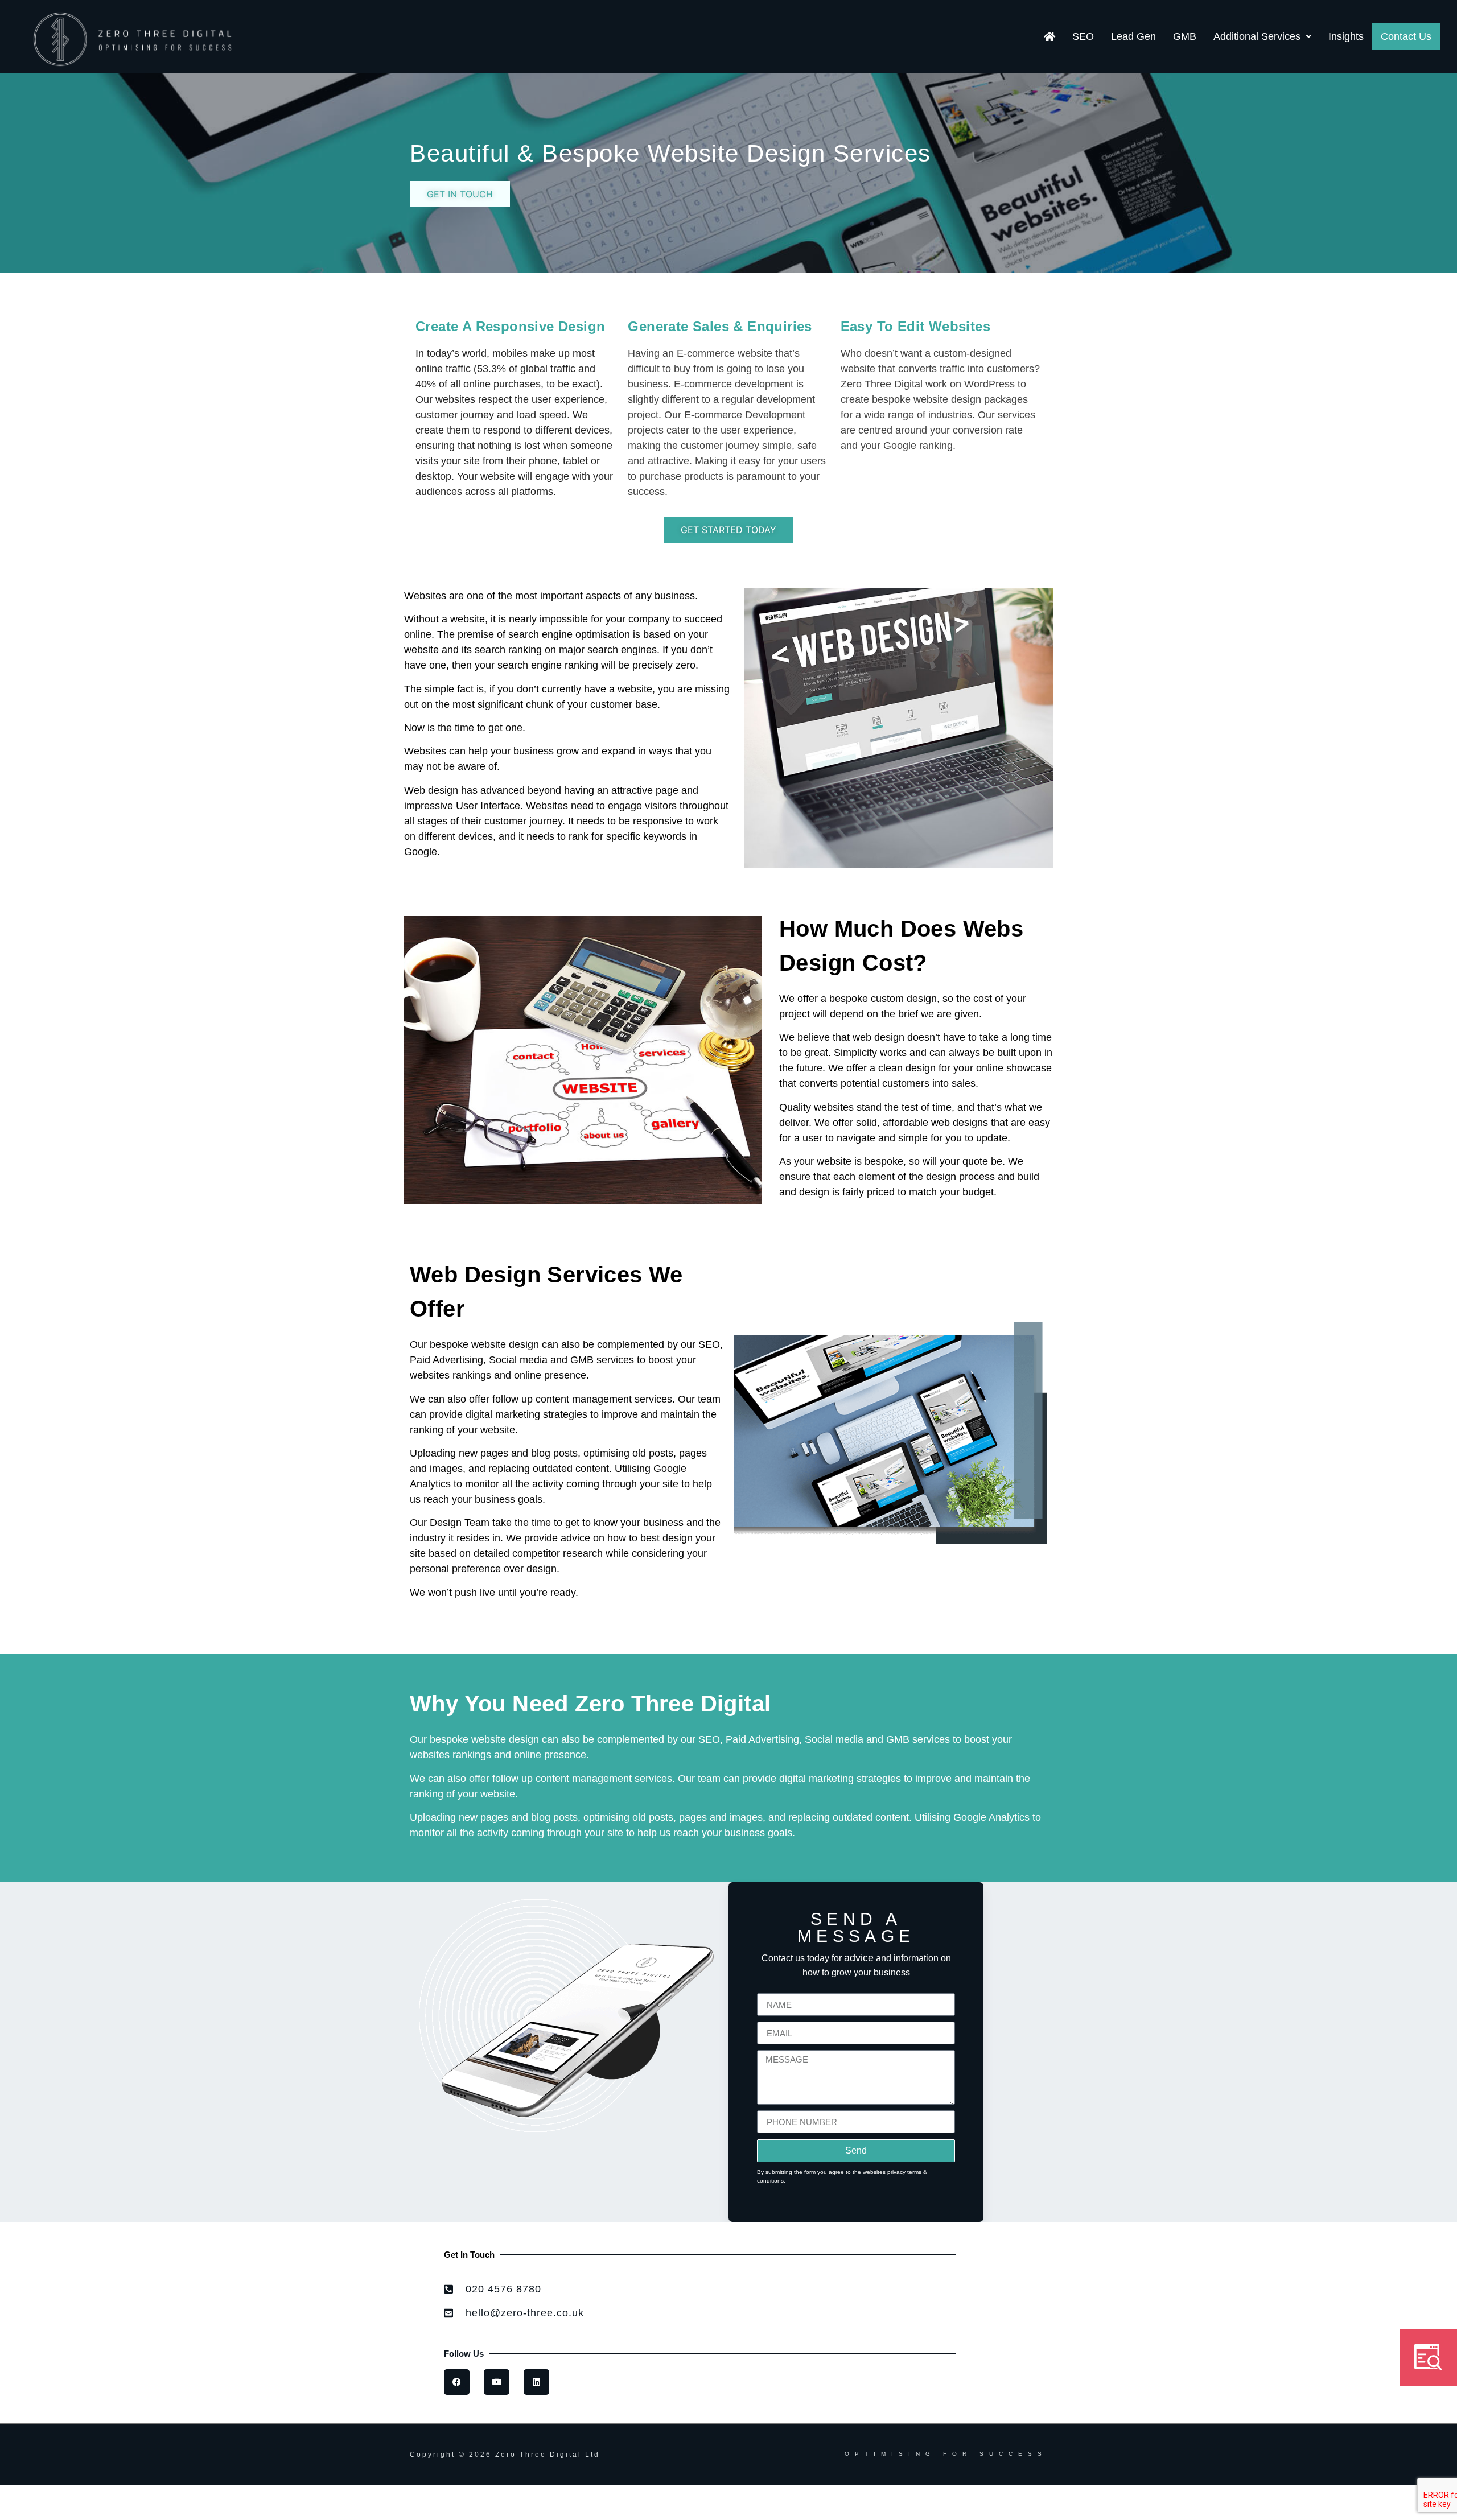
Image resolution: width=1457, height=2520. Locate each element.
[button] (1262, 36)
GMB (1185, 36)
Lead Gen (1133, 36)
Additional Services (1257, 36)
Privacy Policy (539, 2498)
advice (859, 1958)
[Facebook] (457, 2382)
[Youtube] (497, 2382)
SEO (1083, 36)
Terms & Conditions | (458, 2498)
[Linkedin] (536, 2382)
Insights (1346, 36)
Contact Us (1406, 36)
